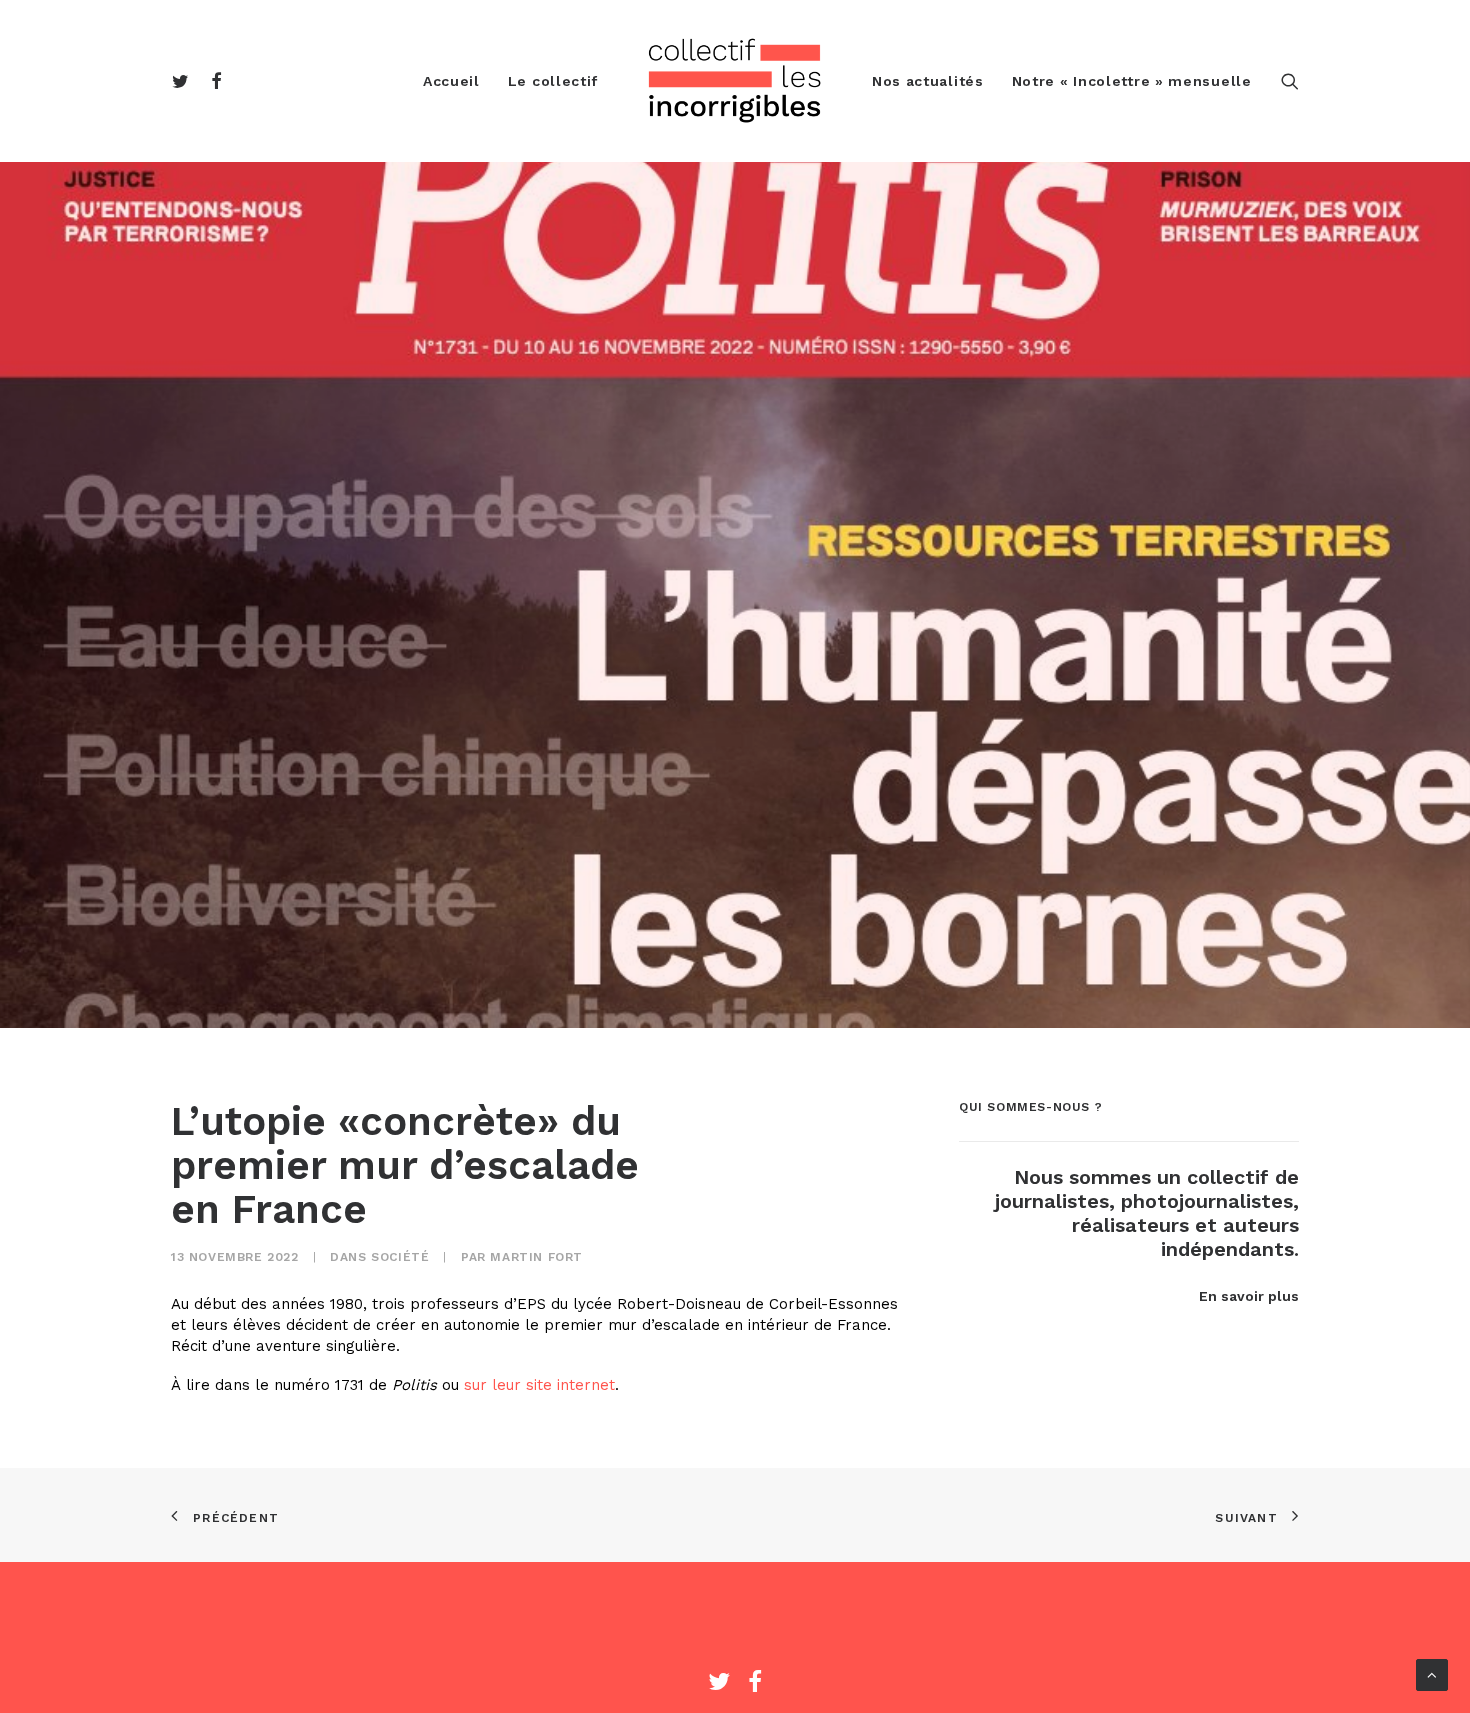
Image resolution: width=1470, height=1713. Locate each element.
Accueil (451, 81)
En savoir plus (1249, 1296)
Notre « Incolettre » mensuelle (1132, 81)
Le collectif (553, 81)
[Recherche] (1290, 81)
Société (400, 1257)
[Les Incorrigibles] (735, 81)
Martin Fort (536, 1257)
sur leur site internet (539, 1385)
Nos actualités (928, 81)
